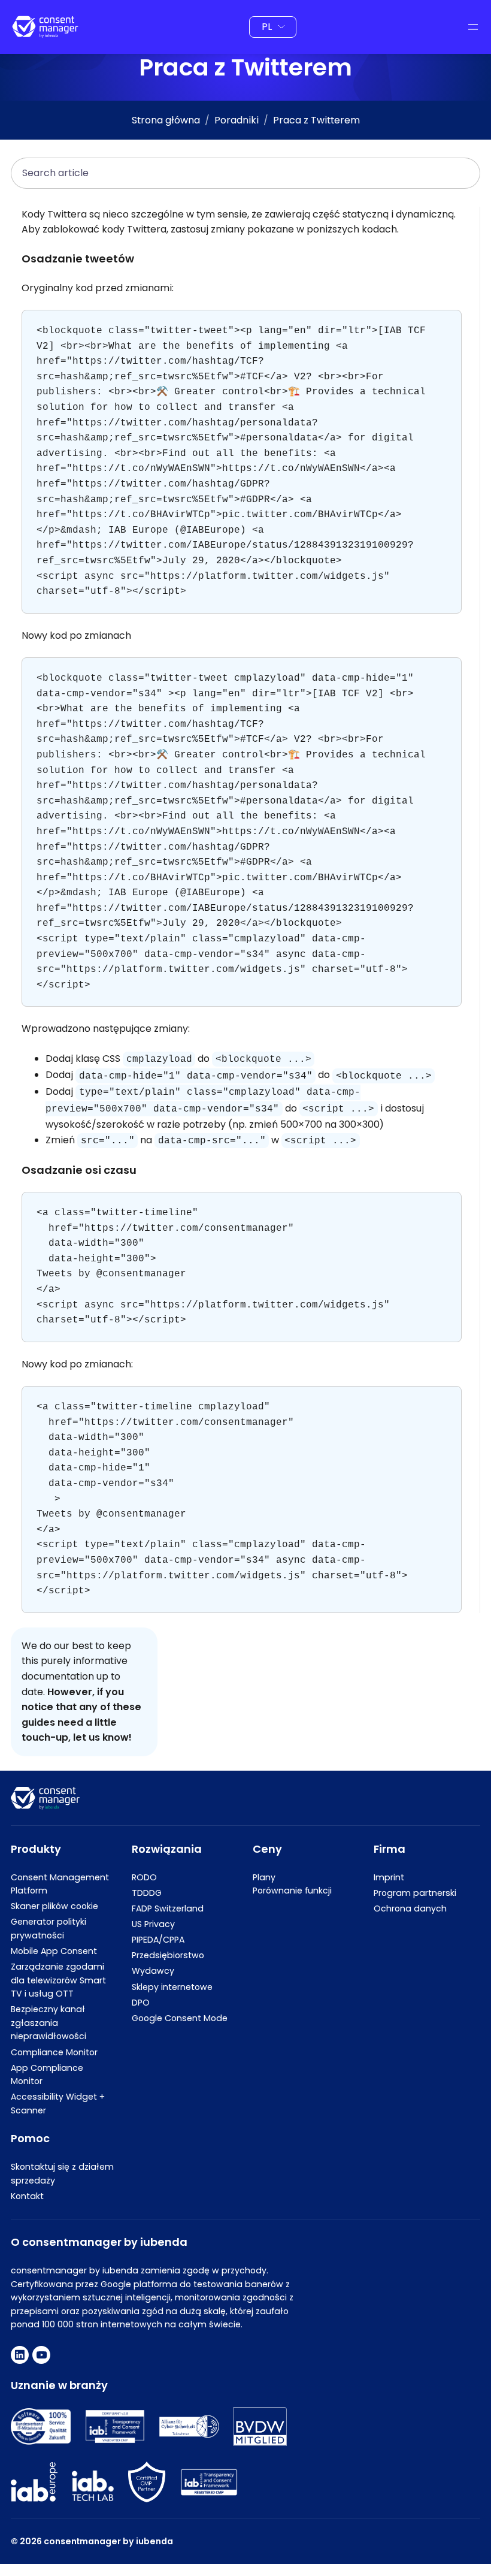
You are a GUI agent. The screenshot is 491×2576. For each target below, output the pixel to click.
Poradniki (237, 120)
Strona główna (166, 120)
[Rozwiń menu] (473, 27)
